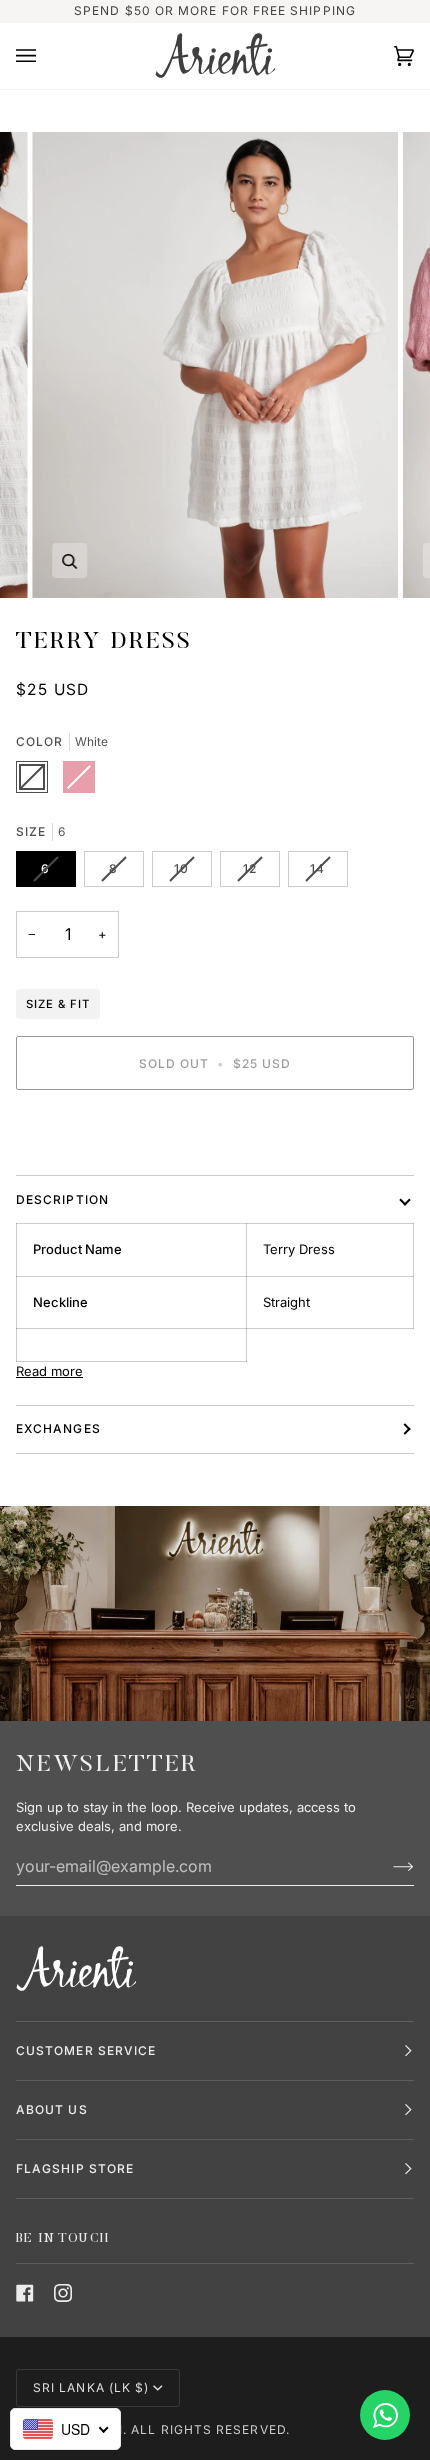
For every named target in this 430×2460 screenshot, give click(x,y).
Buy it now (215, 1131)
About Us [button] (52, 2109)
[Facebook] (25, 2293)
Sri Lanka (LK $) (91, 2387)
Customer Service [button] (86, 2050)
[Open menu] (46, 56)
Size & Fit (58, 1004)
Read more (49, 1371)
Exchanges (58, 1428)
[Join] (387, 1866)
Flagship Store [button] (75, 2168)
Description (62, 1199)
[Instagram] (63, 2293)
